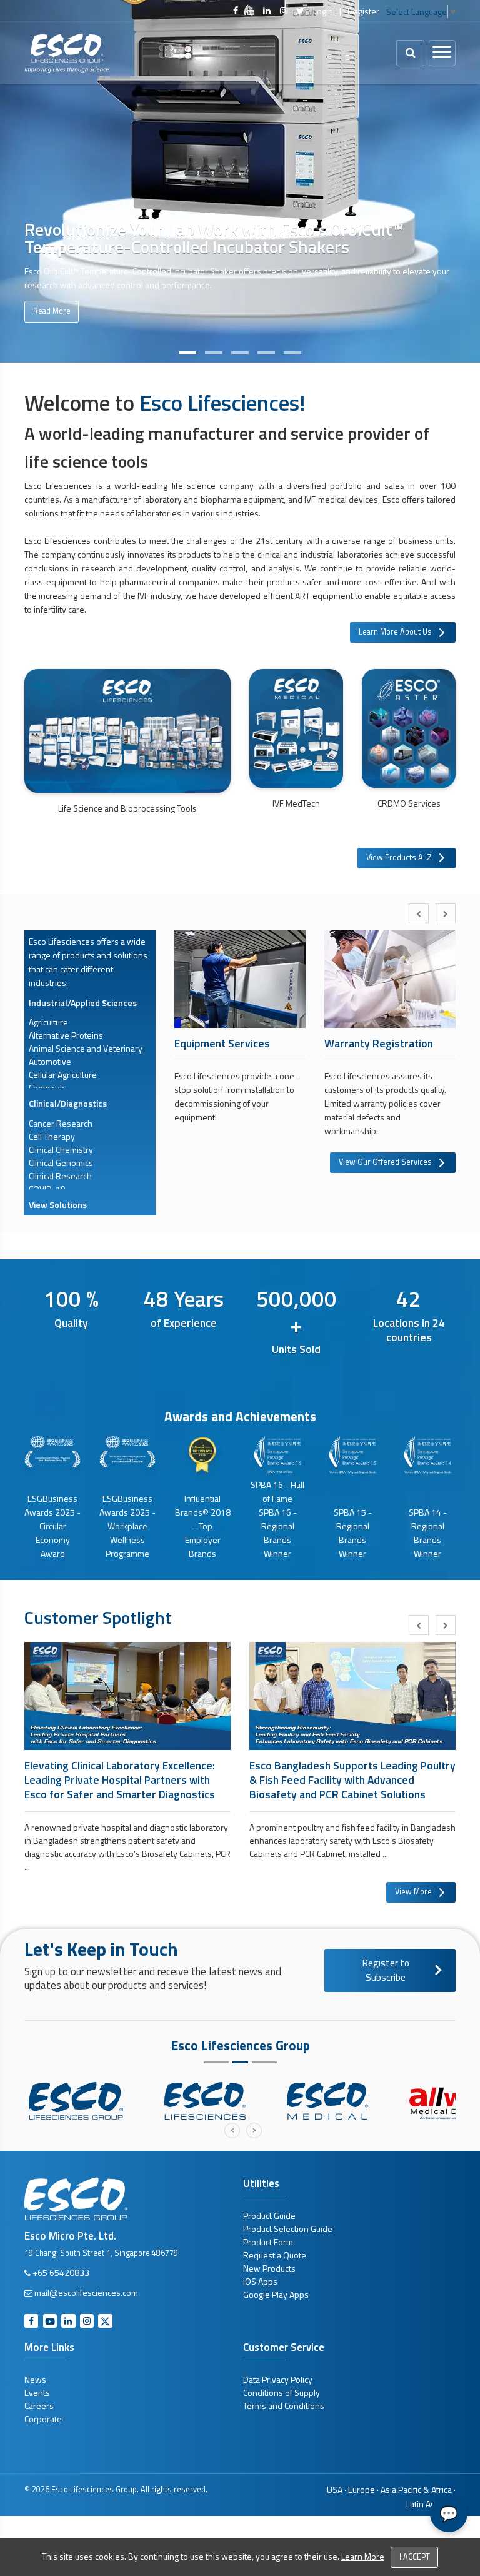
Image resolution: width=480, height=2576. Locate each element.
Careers (39, 2406)
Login (323, 11)
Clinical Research (60, 1176)
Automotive (50, 1061)
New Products (269, 2268)
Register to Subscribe (386, 1970)
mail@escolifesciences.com (86, 2292)
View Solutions (58, 1205)
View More (413, 1892)
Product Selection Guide (288, 2229)
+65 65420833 (61, 2272)
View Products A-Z (399, 858)
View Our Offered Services (385, 1162)
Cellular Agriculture (63, 1074)
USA (335, 2489)
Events (37, 2392)
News (35, 2379)
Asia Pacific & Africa (416, 2489)
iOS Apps (260, 2281)
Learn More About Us (395, 632)
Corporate (43, 2419)
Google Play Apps (276, 2294)
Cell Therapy (52, 1136)
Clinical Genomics (61, 1163)
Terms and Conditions (284, 2406)
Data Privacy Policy (278, 2379)
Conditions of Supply (282, 2392)
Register (363, 11)
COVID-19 (47, 1189)
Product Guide (269, 2216)
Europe (362, 2489)
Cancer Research (61, 1123)
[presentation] (419, 913)
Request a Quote (275, 2255)
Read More (52, 311)
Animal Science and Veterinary (86, 1048)
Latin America (431, 2504)
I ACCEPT (415, 2557)
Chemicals (47, 1088)
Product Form (268, 2242)
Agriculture (48, 1022)
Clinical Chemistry (61, 1150)
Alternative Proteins (66, 1035)
